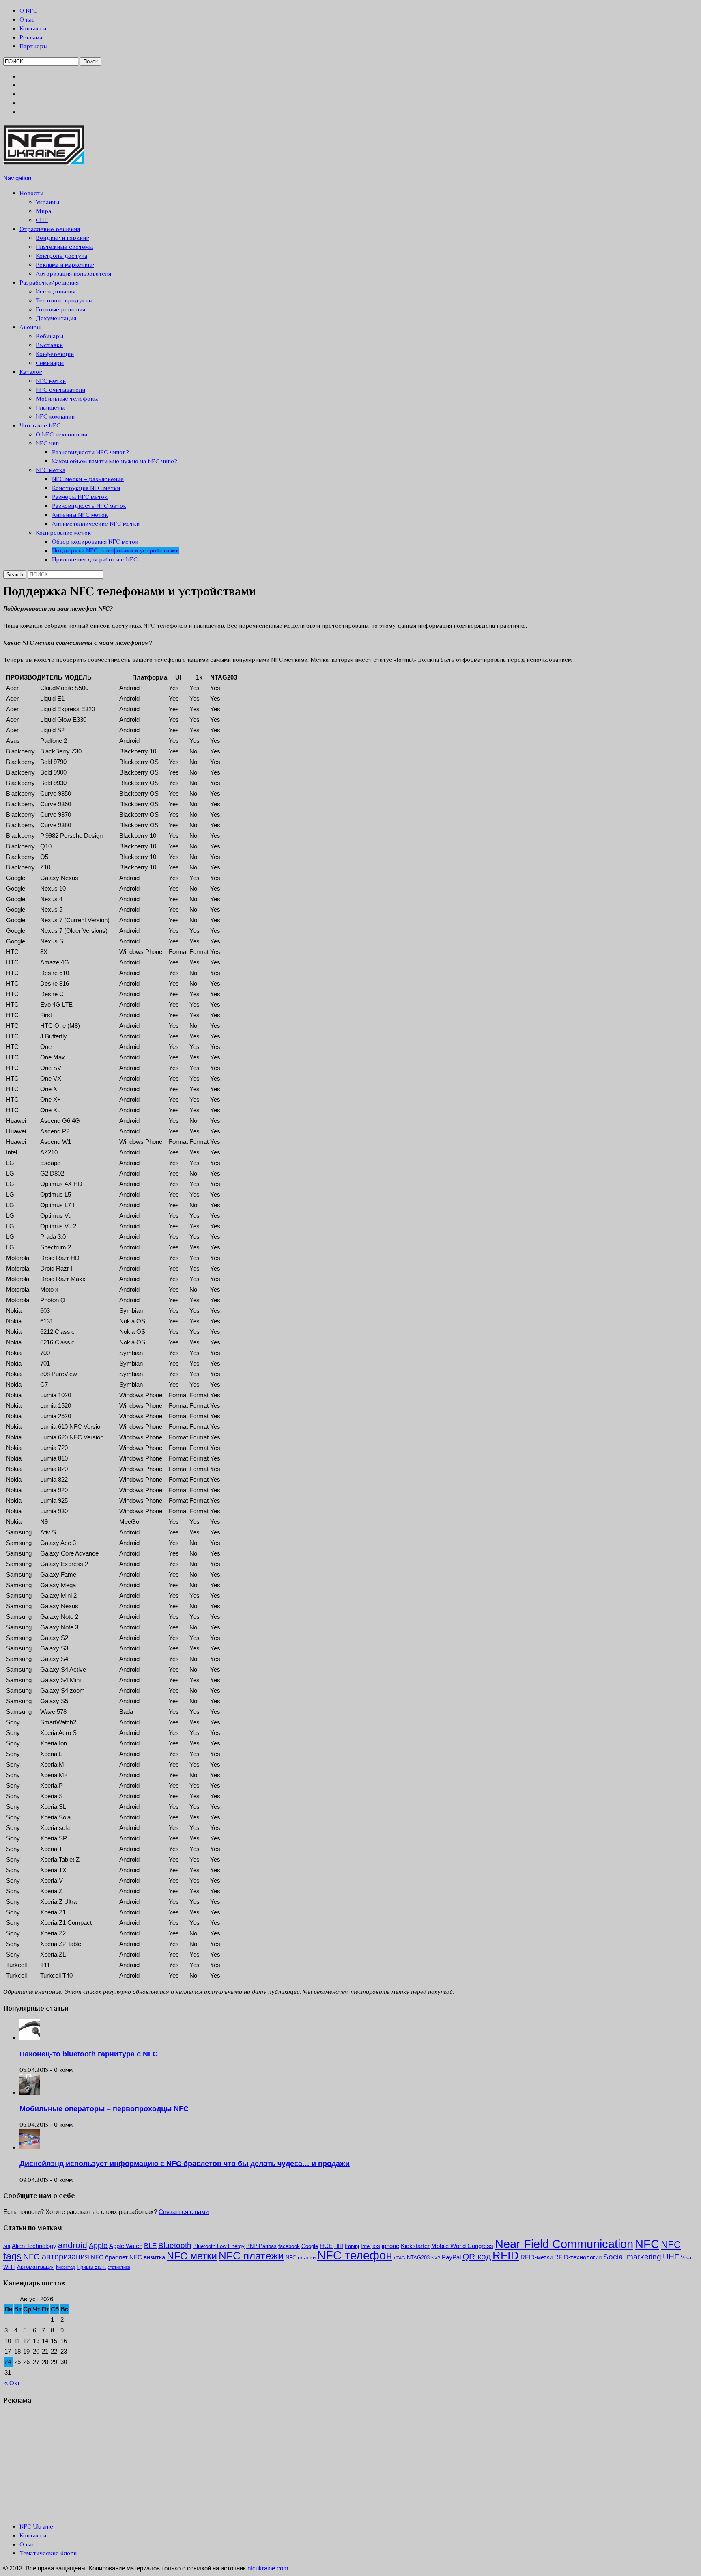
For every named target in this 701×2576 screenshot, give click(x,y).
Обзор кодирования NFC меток (95, 541)
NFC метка (51, 470)
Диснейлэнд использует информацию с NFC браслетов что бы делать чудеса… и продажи (185, 2164)
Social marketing (632, 2257)
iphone (390, 2246)
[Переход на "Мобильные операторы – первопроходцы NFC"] (30, 2092)
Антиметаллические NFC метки (96, 523)
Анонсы (30, 327)
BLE (150, 2246)
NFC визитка (147, 2257)
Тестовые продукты (64, 300)
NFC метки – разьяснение (88, 479)
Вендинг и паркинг (62, 238)
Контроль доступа (61, 256)
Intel (366, 2246)
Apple (98, 2246)
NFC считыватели (60, 389)
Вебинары (49, 336)
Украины (47, 202)
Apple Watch (126, 2246)
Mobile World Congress (462, 2246)
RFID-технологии (578, 2257)
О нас (27, 19)
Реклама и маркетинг (65, 264)
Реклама (31, 37)
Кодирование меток (63, 532)
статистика (119, 2267)
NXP (436, 2258)
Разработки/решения (49, 282)
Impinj (352, 2246)
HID (339, 2246)
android (73, 2245)
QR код (477, 2256)
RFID (506, 2256)
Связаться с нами (184, 2212)
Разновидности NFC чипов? (90, 452)
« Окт (12, 2383)
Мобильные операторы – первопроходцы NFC (104, 2109)
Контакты (33, 28)
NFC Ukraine (36, 2526)
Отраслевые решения (50, 229)
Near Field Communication (564, 2244)
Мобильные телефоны (67, 398)
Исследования (56, 291)
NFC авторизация (56, 2257)
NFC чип (47, 443)
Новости (31, 193)
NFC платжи (301, 2258)
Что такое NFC (40, 425)
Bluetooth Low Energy (219, 2246)
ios (376, 2246)
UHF (671, 2257)
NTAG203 (418, 2258)
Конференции (55, 354)
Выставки (49, 345)
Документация (56, 318)
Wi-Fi (9, 2267)
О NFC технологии (61, 434)
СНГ (42, 220)
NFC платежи (251, 2256)
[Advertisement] (64, 2463)
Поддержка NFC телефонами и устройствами (115, 550)
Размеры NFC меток (80, 497)
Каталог (31, 372)
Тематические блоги (48, 2553)
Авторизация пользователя (73, 273)
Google (310, 2246)
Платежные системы (64, 247)
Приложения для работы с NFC (95, 559)
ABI (7, 2246)
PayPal (451, 2257)
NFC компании (55, 416)
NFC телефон (355, 2255)
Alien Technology (34, 2246)
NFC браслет (109, 2257)
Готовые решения (60, 309)
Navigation (17, 178)
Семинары (50, 363)
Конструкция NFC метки (86, 488)
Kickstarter (415, 2246)
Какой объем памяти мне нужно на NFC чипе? (115, 461)
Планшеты (50, 407)
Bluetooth (175, 2245)
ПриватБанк (91, 2267)
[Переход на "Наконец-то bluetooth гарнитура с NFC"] (30, 2038)
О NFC (28, 10)
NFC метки (51, 381)
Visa (686, 2258)
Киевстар (66, 2267)
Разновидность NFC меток (89, 506)
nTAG (400, 2258)
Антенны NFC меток (80, 515)
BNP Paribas (261, 2246)
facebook (289, 2246)
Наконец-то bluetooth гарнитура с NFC (89, 2054)
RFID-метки (537, 2257)
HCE (326, 2246)
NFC (647, 2244)
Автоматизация (36, 2267)
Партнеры (33, 46)
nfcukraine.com (268, 2568)
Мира (43, 211)
